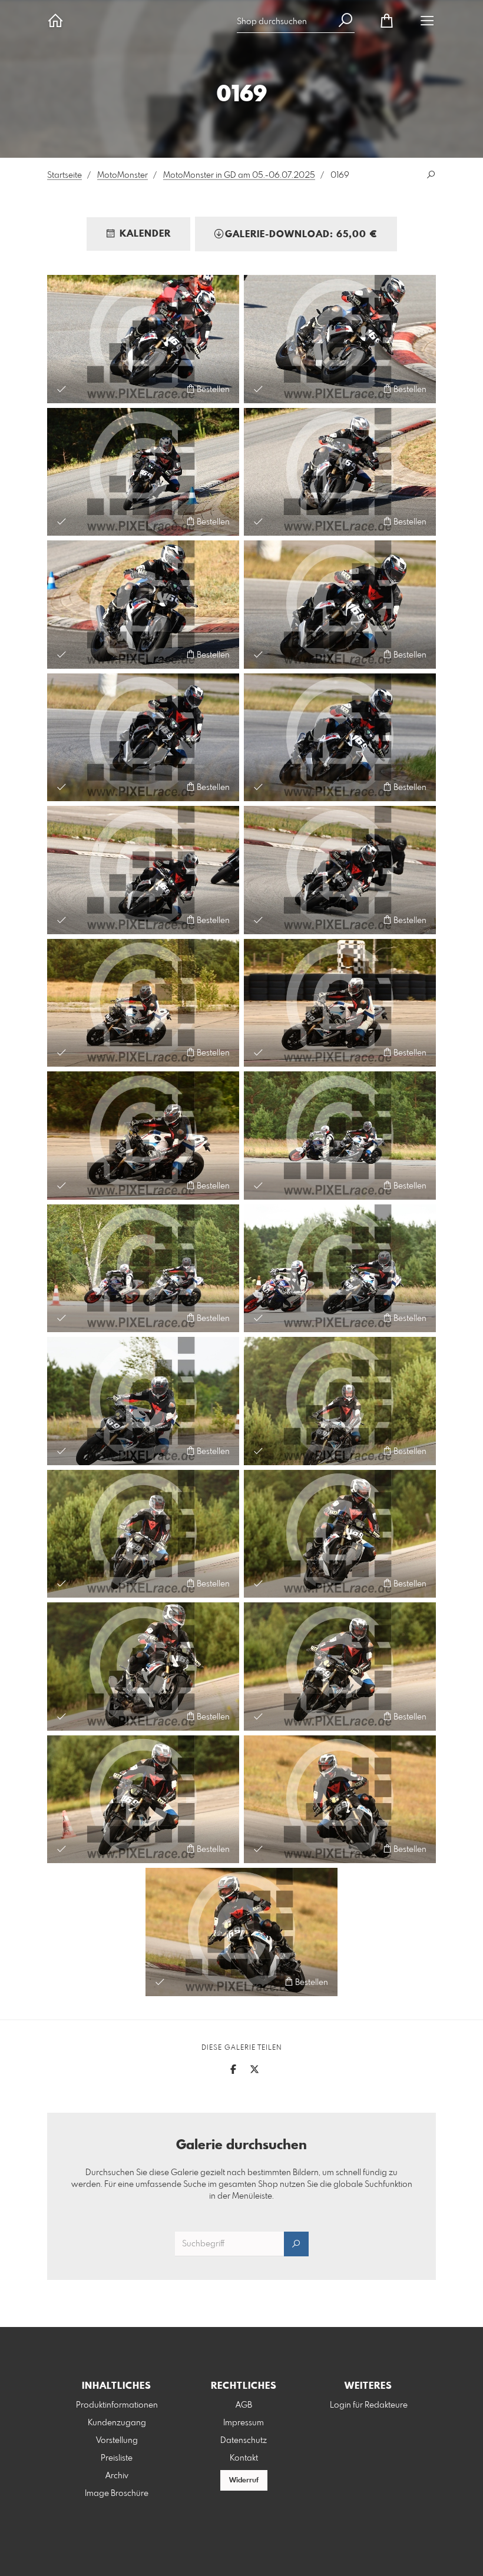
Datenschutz (244, 2441)
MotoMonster (123, 175)
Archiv (117, 2476)
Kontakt (244, 2458)
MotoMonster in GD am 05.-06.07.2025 (239, 175)
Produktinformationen (117, 2405)
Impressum (244, 2423)
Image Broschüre (117, 2494)
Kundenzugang (117, 2423)
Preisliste (117, 2458)
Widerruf (244, 2481)
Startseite (64, 175)
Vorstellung (117, 2441)
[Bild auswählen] (62, 389)
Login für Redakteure (369, 2405)
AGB (244, 2405)
